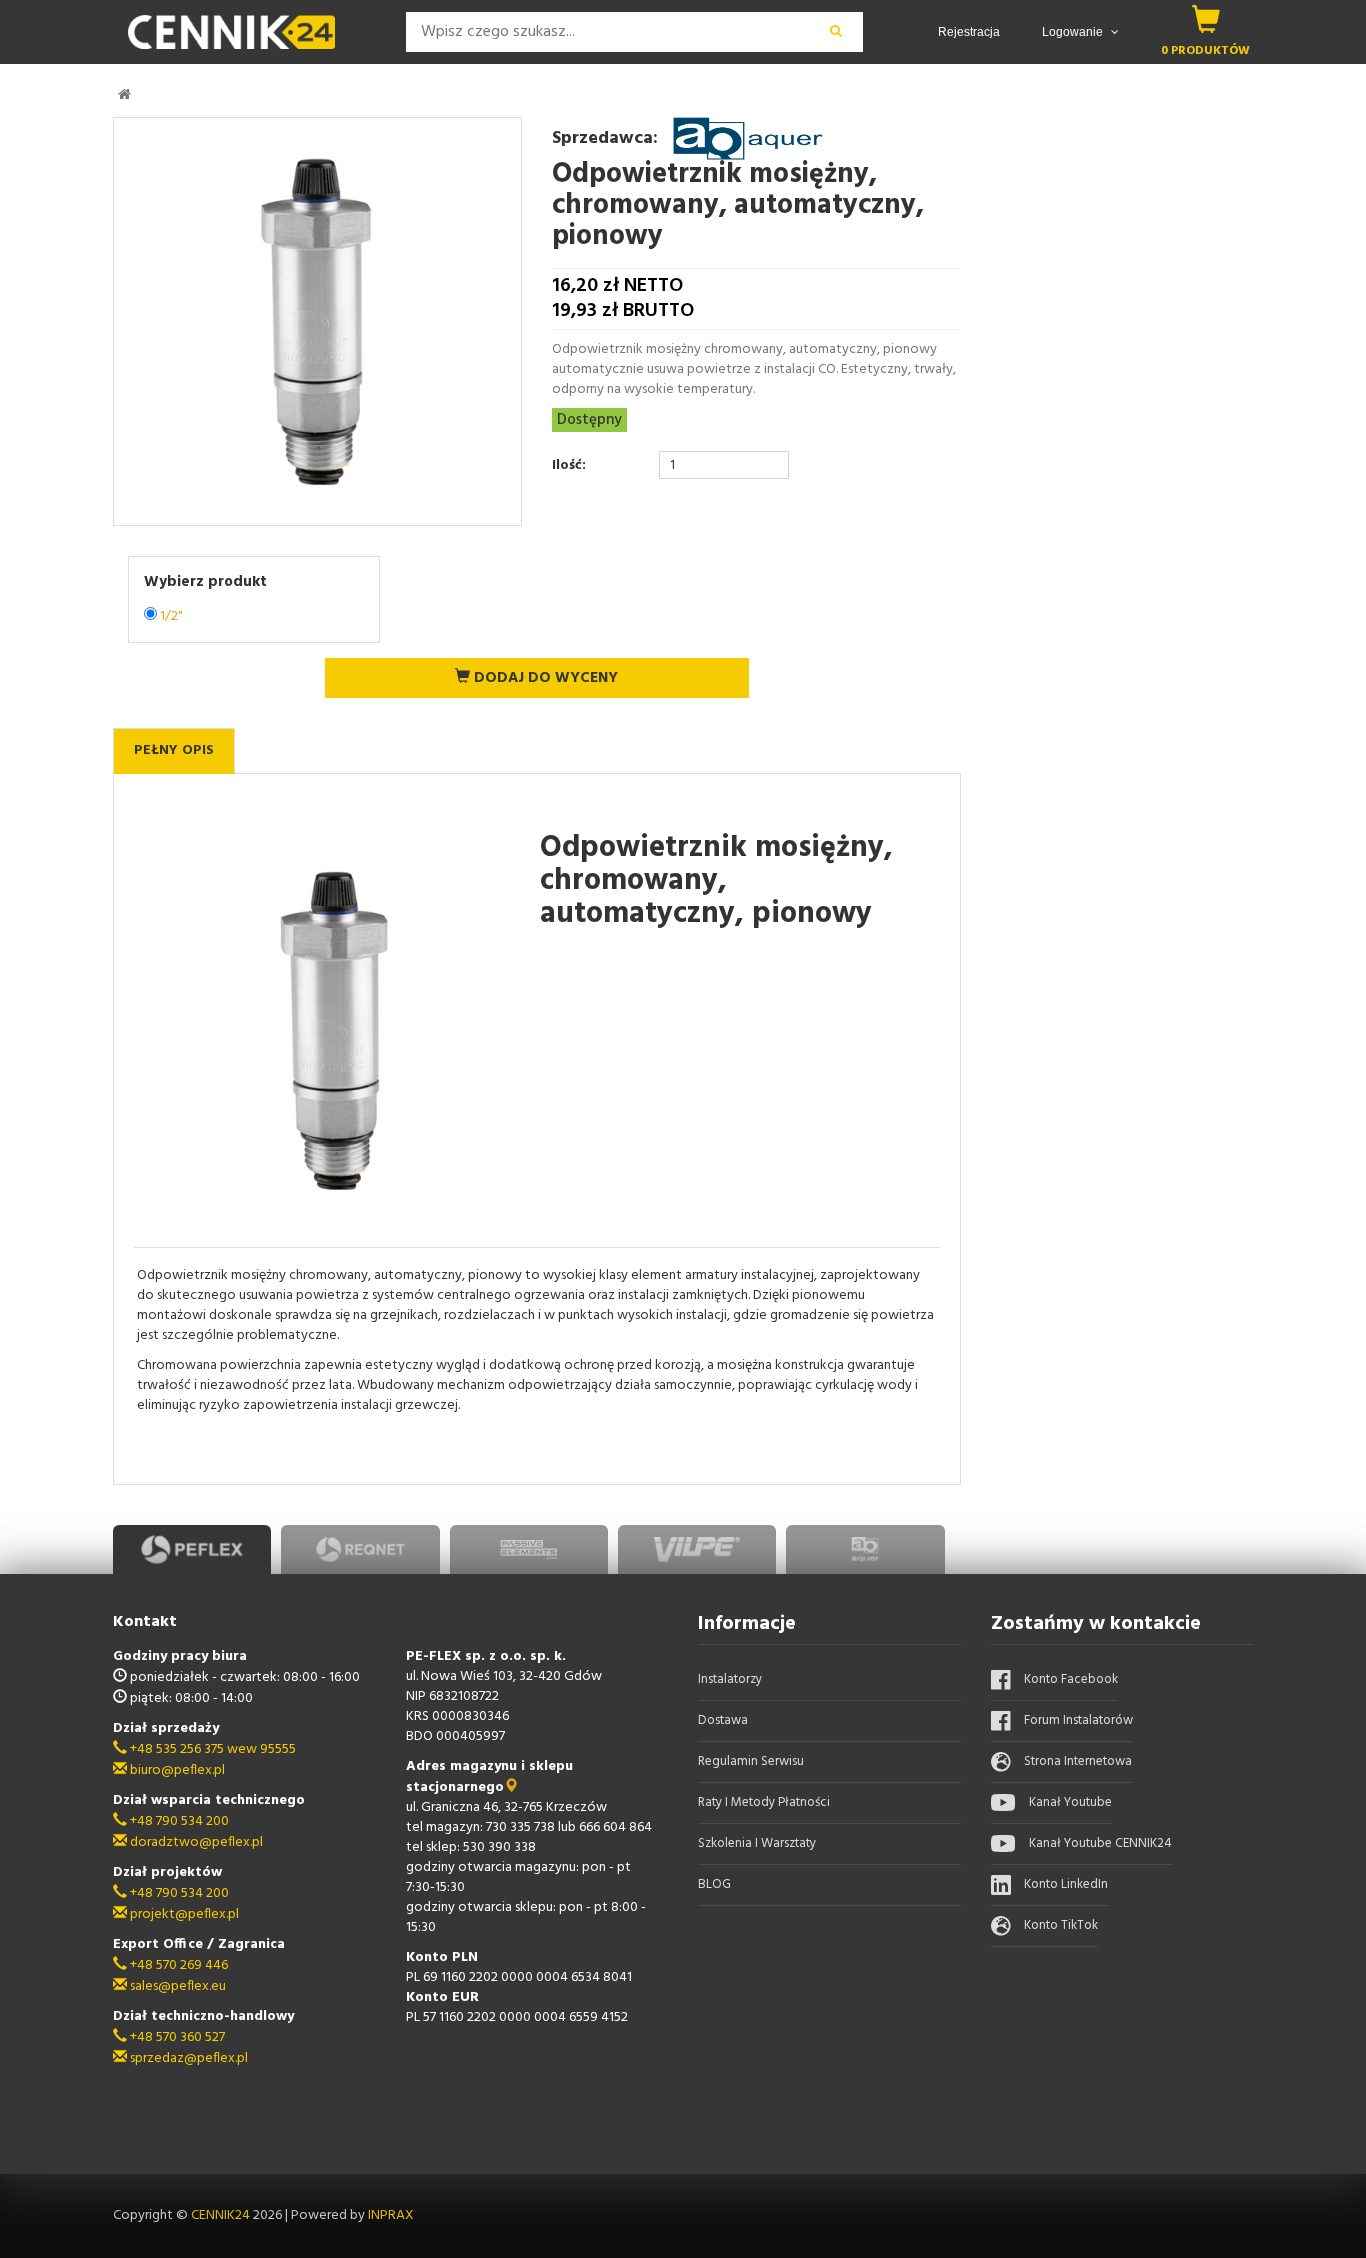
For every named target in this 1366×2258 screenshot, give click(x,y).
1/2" (171, 616)
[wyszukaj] (835, 32)
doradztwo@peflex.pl (195, 1842)
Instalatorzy (730, 1679)
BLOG (714, 1884)
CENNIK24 (222, 2215)
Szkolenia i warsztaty (757, 1843)
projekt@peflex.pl (183, 1914)
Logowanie (1074, 32)
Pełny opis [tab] (174, 750)
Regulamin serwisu (751, 1761)
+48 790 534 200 (178, 1821)
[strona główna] (124, 94)
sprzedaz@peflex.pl (187, 2058)
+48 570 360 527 (176, 2037)
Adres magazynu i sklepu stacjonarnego (489, 1777)
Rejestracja (969, 32)
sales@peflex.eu (176, 1986)
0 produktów (1205, 50)
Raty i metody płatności (764, 1802)
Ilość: (569, 466)
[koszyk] (1205, 19)
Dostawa (723, 1720)
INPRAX (391, 2215)
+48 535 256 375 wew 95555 (211, 1749)
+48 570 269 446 (177, 1965)
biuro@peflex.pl (176, 1770)
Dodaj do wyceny (544, 678)
